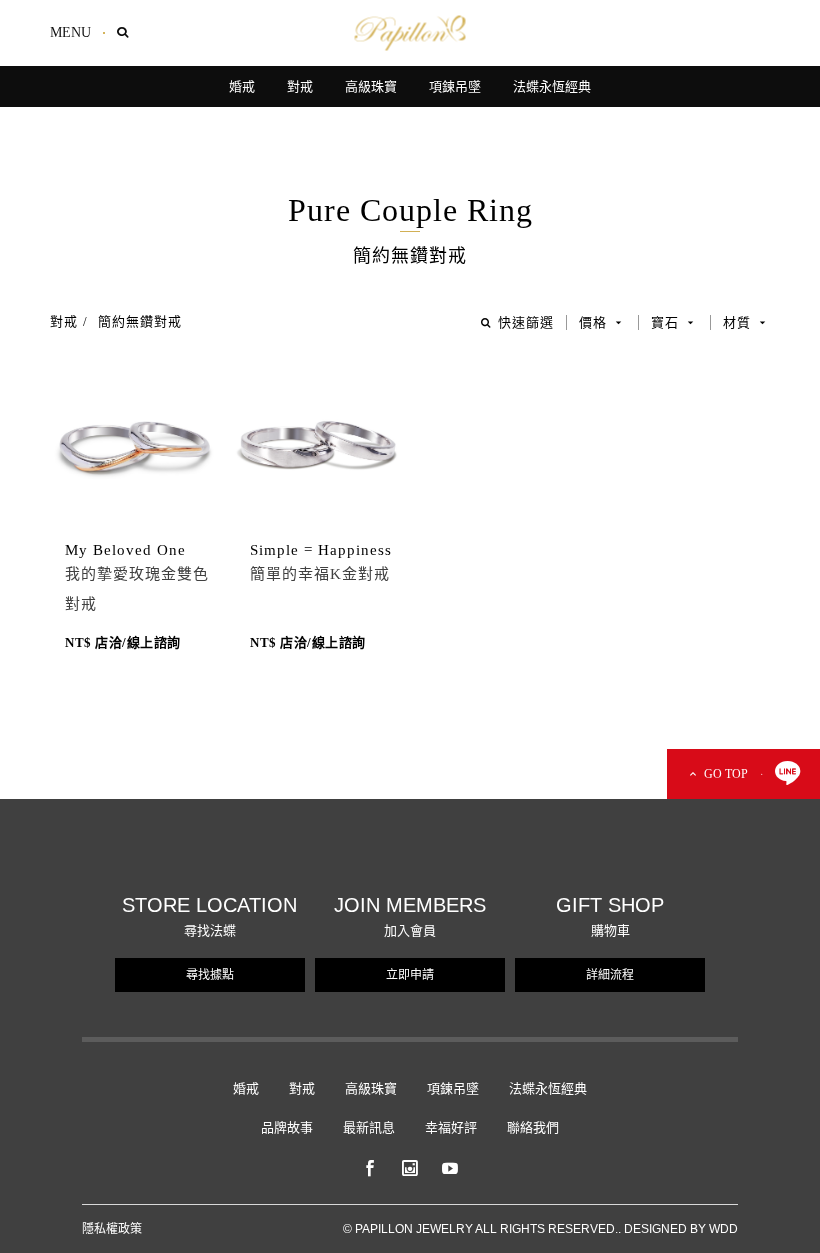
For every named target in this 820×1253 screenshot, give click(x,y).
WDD (723, 1229)
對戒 (64, 321)
